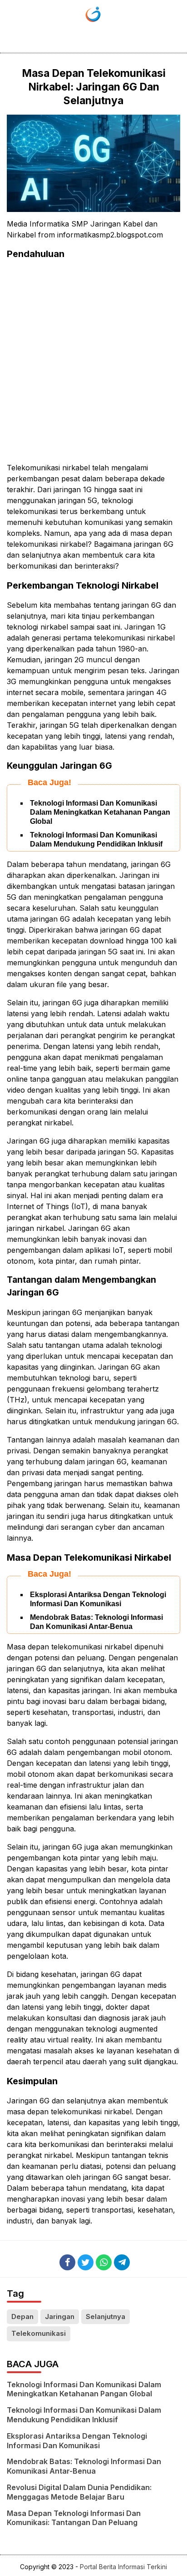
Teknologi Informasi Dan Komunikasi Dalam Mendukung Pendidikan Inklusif (84, 2415)
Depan (22, 2316)
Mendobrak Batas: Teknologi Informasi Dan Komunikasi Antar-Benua (84, 2466)
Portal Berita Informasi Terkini (123, 2567)
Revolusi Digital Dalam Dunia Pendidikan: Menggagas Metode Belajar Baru (79, 2492)
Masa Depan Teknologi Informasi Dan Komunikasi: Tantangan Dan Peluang (74, 2518)
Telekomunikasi (39, 2333)
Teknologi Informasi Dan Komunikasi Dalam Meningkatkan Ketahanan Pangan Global (100, 812)
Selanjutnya (106, 2316)
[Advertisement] (93, 361)
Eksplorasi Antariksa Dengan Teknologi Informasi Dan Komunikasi (77, 2441)
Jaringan (60, 2316)
